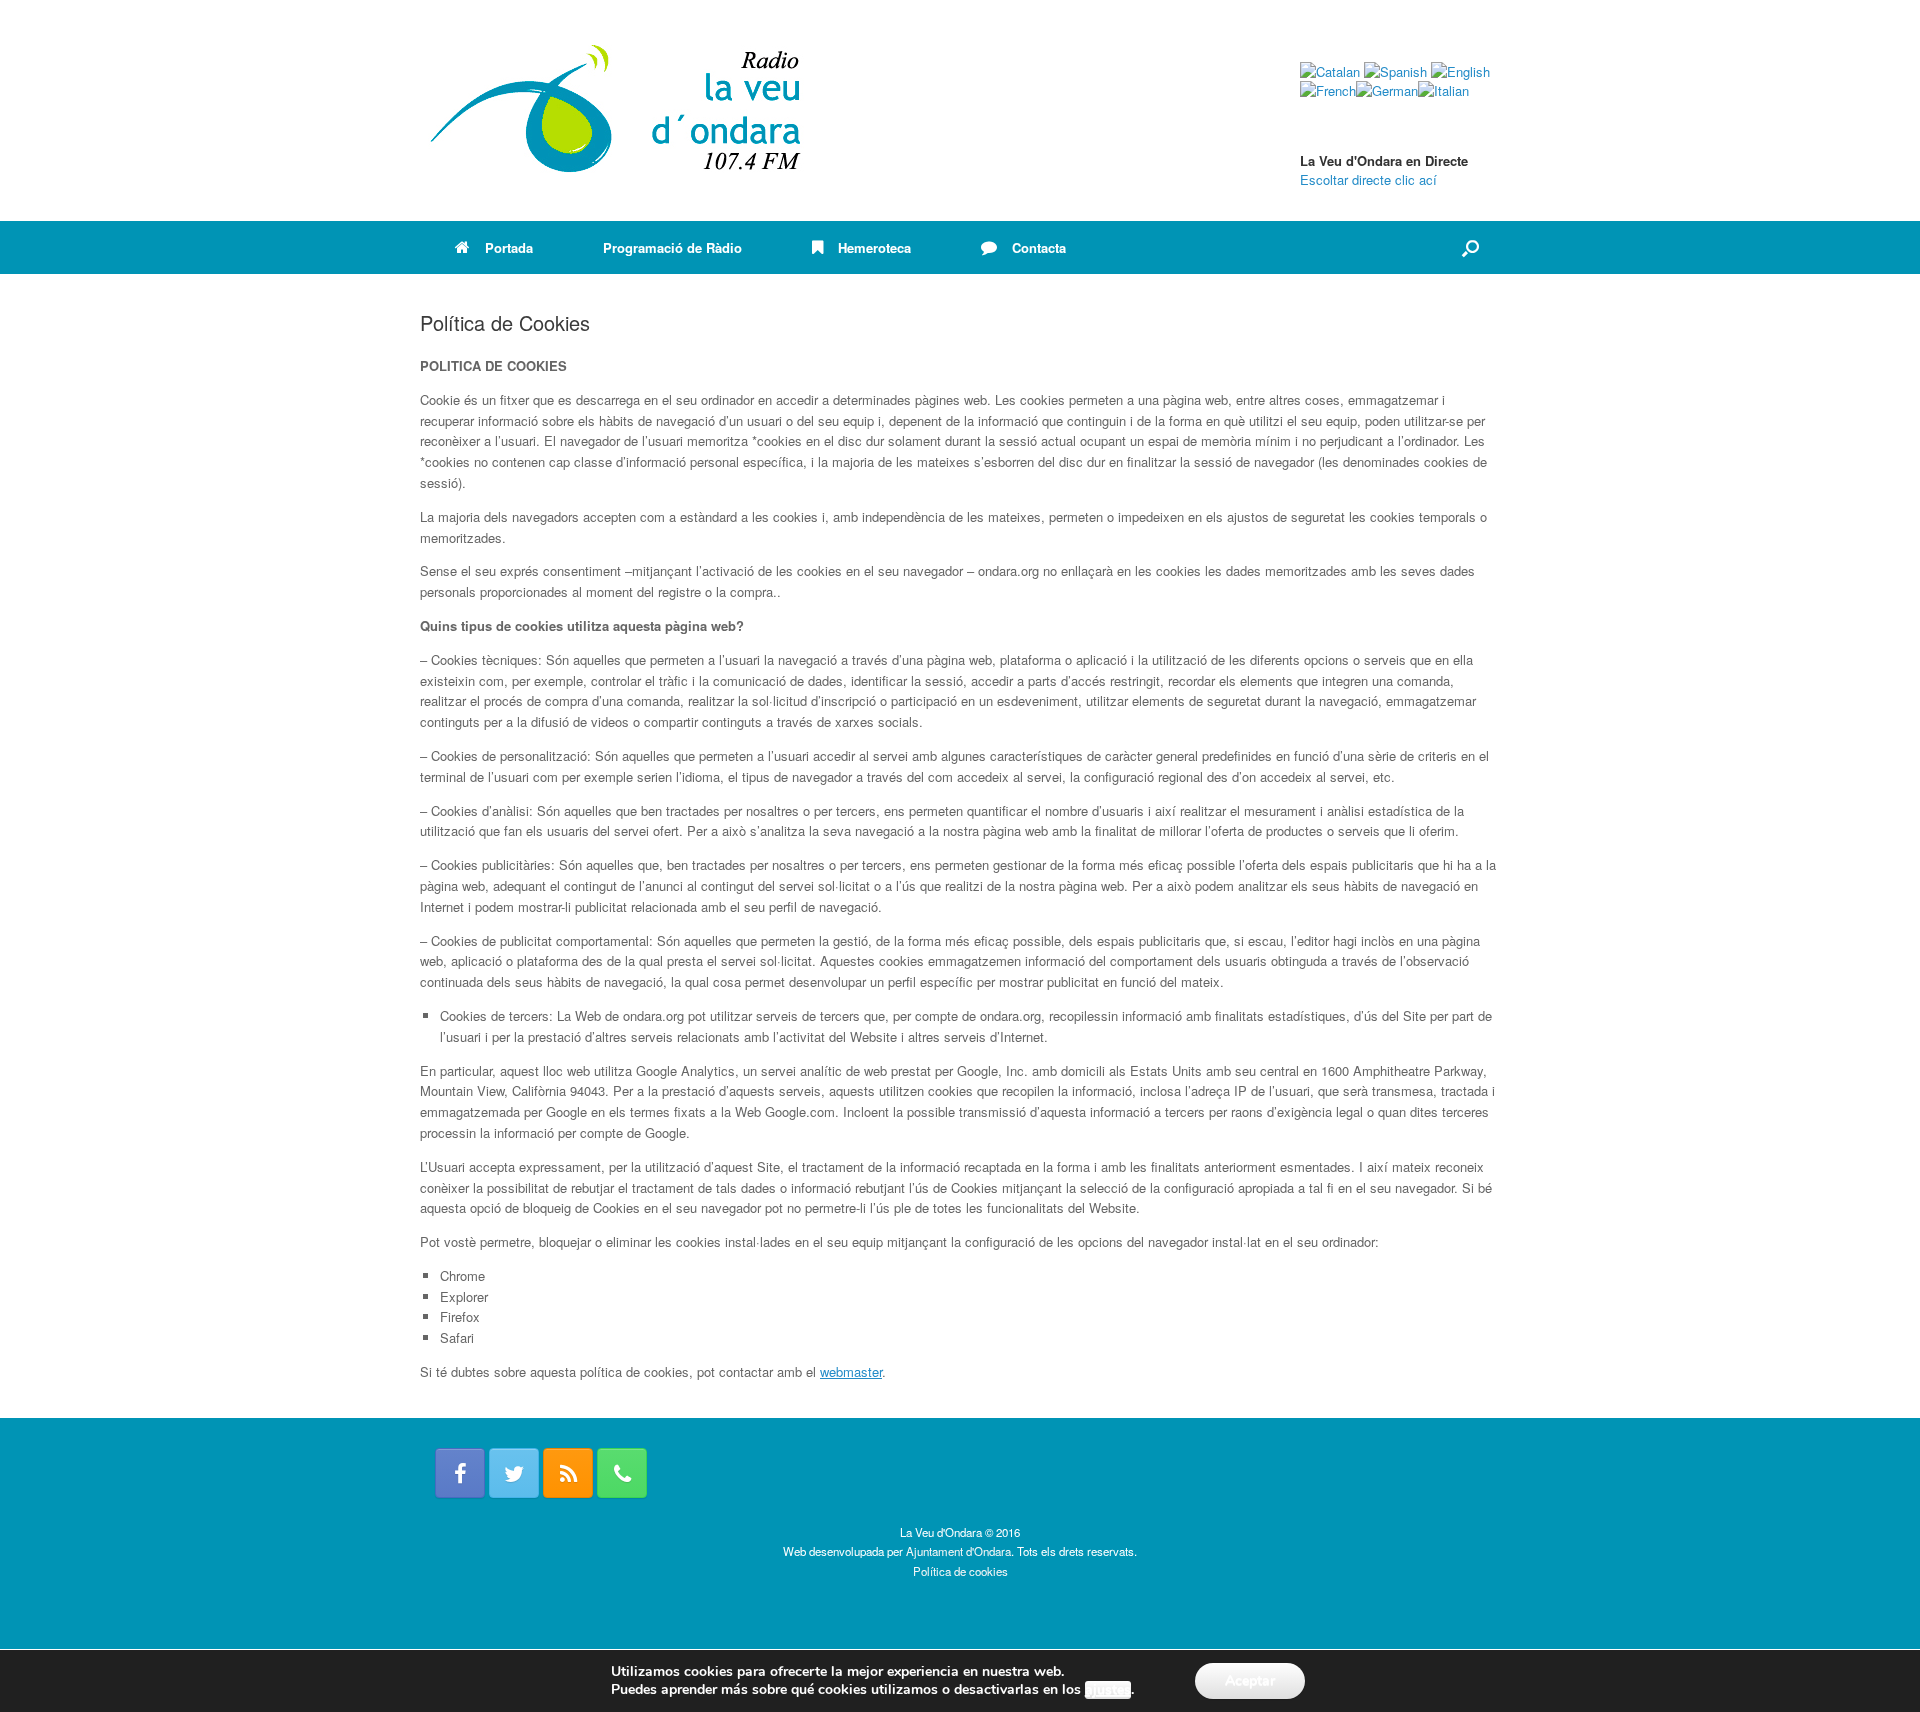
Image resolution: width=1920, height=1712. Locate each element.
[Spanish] (1395, 71)
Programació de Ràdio (672, 247)
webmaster (851, 1371)
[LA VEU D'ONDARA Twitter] (514, 1473)
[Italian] (1443, 90)
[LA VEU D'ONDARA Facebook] (460, 1473)
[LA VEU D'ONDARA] (617, 110)
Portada (509, 247)
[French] (1328, 90)
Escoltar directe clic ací (1368, 179)
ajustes (1108, 1690)
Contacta (1039, 247)
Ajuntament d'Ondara (958, 1551)
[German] (1387, 90)
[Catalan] (1330, 71)
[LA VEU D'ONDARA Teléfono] (622, 1473)
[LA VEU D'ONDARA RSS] (568, 1473)
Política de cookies (960, 1571)
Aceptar (1250, 1680)
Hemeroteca (874, 247)
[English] (1460, 71)
